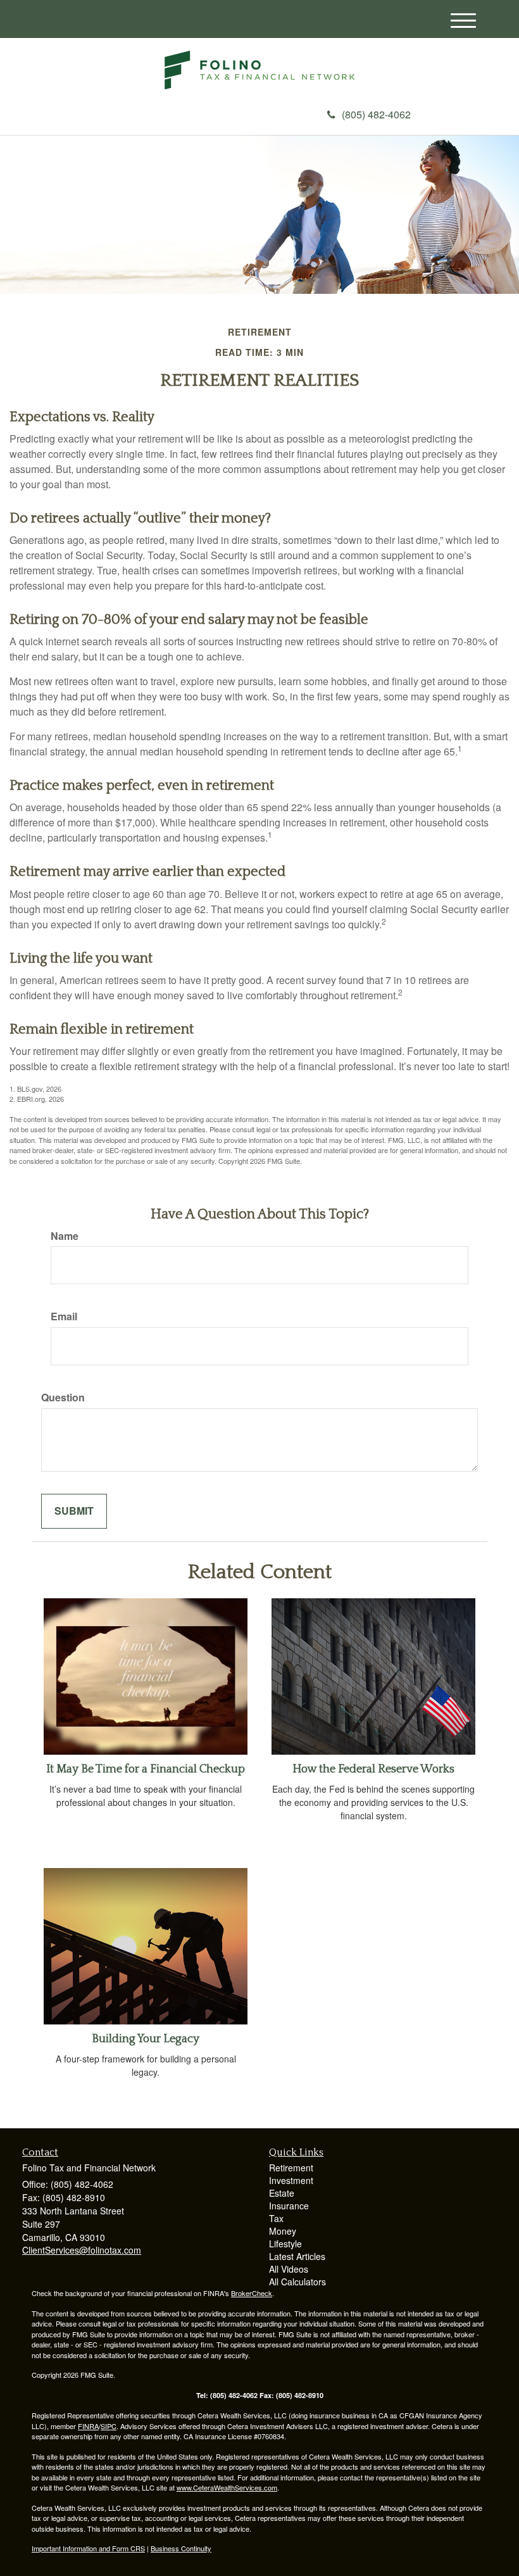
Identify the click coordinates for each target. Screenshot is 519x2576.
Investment (291, 2180)
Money (283, 2231)
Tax (276, 2218)
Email (64, 1316)
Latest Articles (297, 2256)
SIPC (109, 2426)
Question (63, 1398)
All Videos (289, 2269)
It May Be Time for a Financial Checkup (146, 1769)
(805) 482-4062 (376, 114)
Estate (282, 2193)
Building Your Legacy (146, 2039)
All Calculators (297, 2282)
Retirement (291, 2168)
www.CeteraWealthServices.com (227, 2487)
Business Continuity (181, 2548)
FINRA (88, 2426)
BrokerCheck (252, 2293)
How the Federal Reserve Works (373, 1769)
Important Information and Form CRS (88, 2548)
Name (65, 1236)
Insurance (289, 2206)
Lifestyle (285, 2244)
